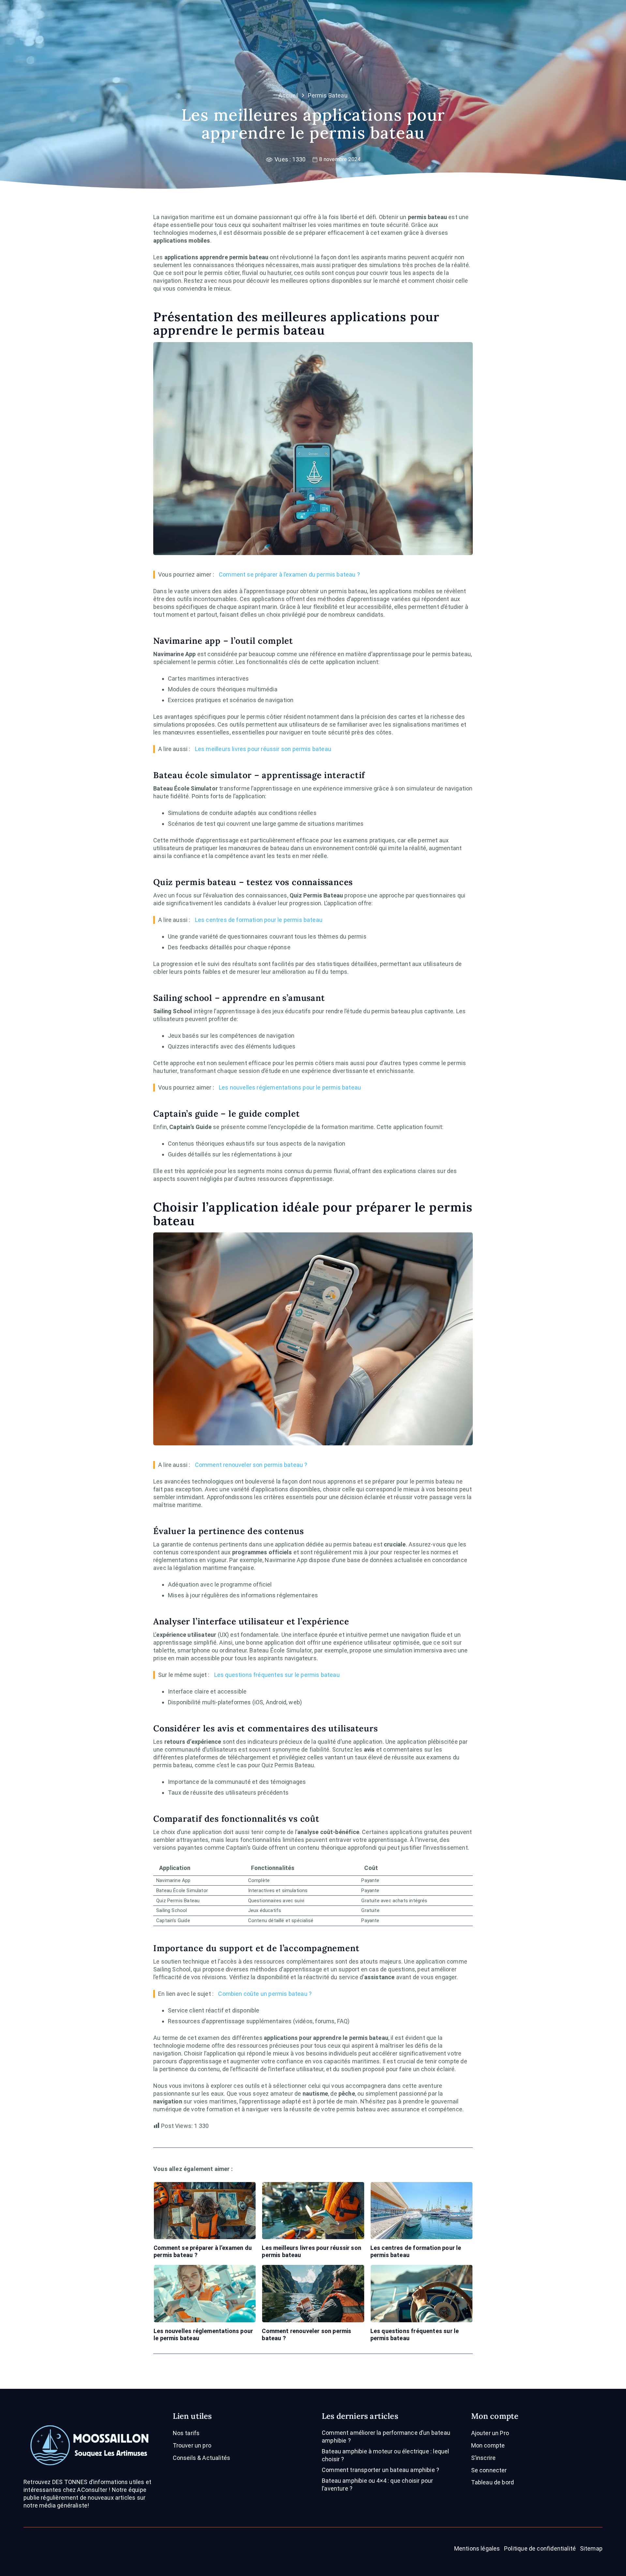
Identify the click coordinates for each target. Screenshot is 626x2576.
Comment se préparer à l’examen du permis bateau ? (289, 574)
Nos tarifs (186, 2433)
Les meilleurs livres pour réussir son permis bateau (263, 749)
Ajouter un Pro (490, 2433)
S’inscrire (484, 2458)
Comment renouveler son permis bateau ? (251, 1465)
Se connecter (489, 2470)
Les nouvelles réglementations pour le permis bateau (290, 1087)
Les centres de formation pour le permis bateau (259, 920)
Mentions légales (477, 2548)
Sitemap (591, 2548)
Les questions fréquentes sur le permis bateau (277, 1675)
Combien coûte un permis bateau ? (265, 1994)
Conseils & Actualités (202, 2458)
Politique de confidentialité (540, 2548)
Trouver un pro (192, 2445)
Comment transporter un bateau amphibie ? (380, 2470)
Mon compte (488, 2445)
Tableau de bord (493, 2482)
